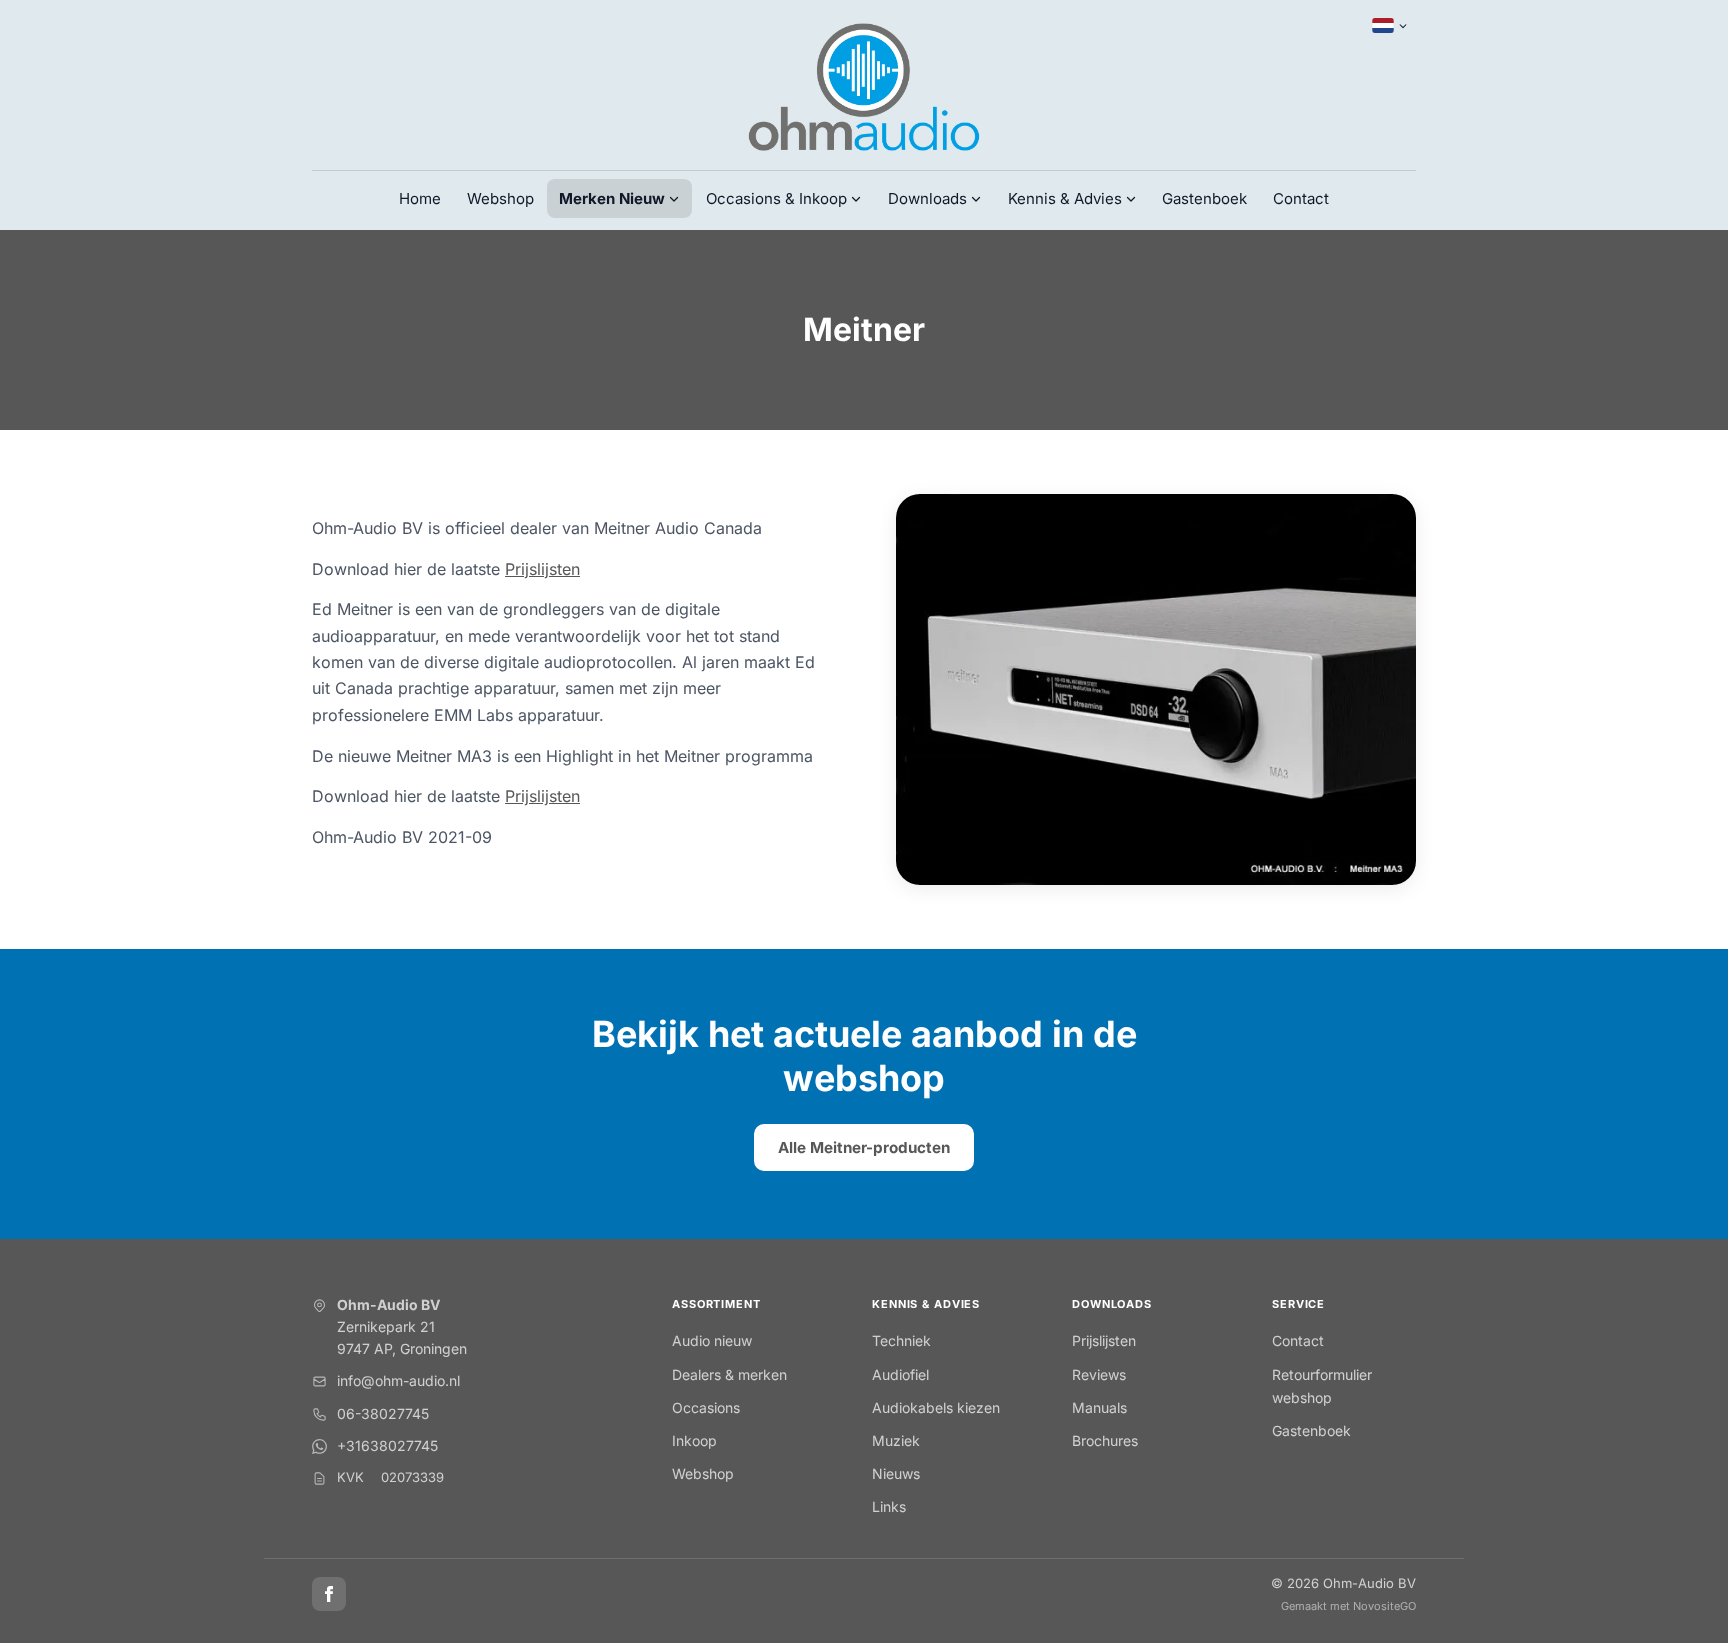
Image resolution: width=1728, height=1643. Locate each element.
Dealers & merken (729, 1374)
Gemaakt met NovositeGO (1348, 1606)
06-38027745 (383, 1413)
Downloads (1112, 1304)
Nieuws (896, 1473)
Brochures (1105, 1440)
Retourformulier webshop (1322, 1386)
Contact (1301, 198)
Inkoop (694, 1440)
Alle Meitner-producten (864, 1147)
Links (889, 1506)
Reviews (1099, 1374)
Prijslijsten (542, 569)
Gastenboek (1204, 198)
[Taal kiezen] (1390, 26)
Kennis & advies (926, 1304)
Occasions (706, 1407)
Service (1298, 1304)
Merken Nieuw (612, 198)
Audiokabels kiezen (936, 1407)
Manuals (1099, 1407)
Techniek (901, 1340)
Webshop (500, 198)
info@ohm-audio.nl (398, 1380)
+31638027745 (387, 1445)
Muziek (896, 1440)
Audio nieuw (712, 1340)
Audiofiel (900, 1374)
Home (420, 198)
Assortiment (716, 1304)
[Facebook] (329, 1594)
